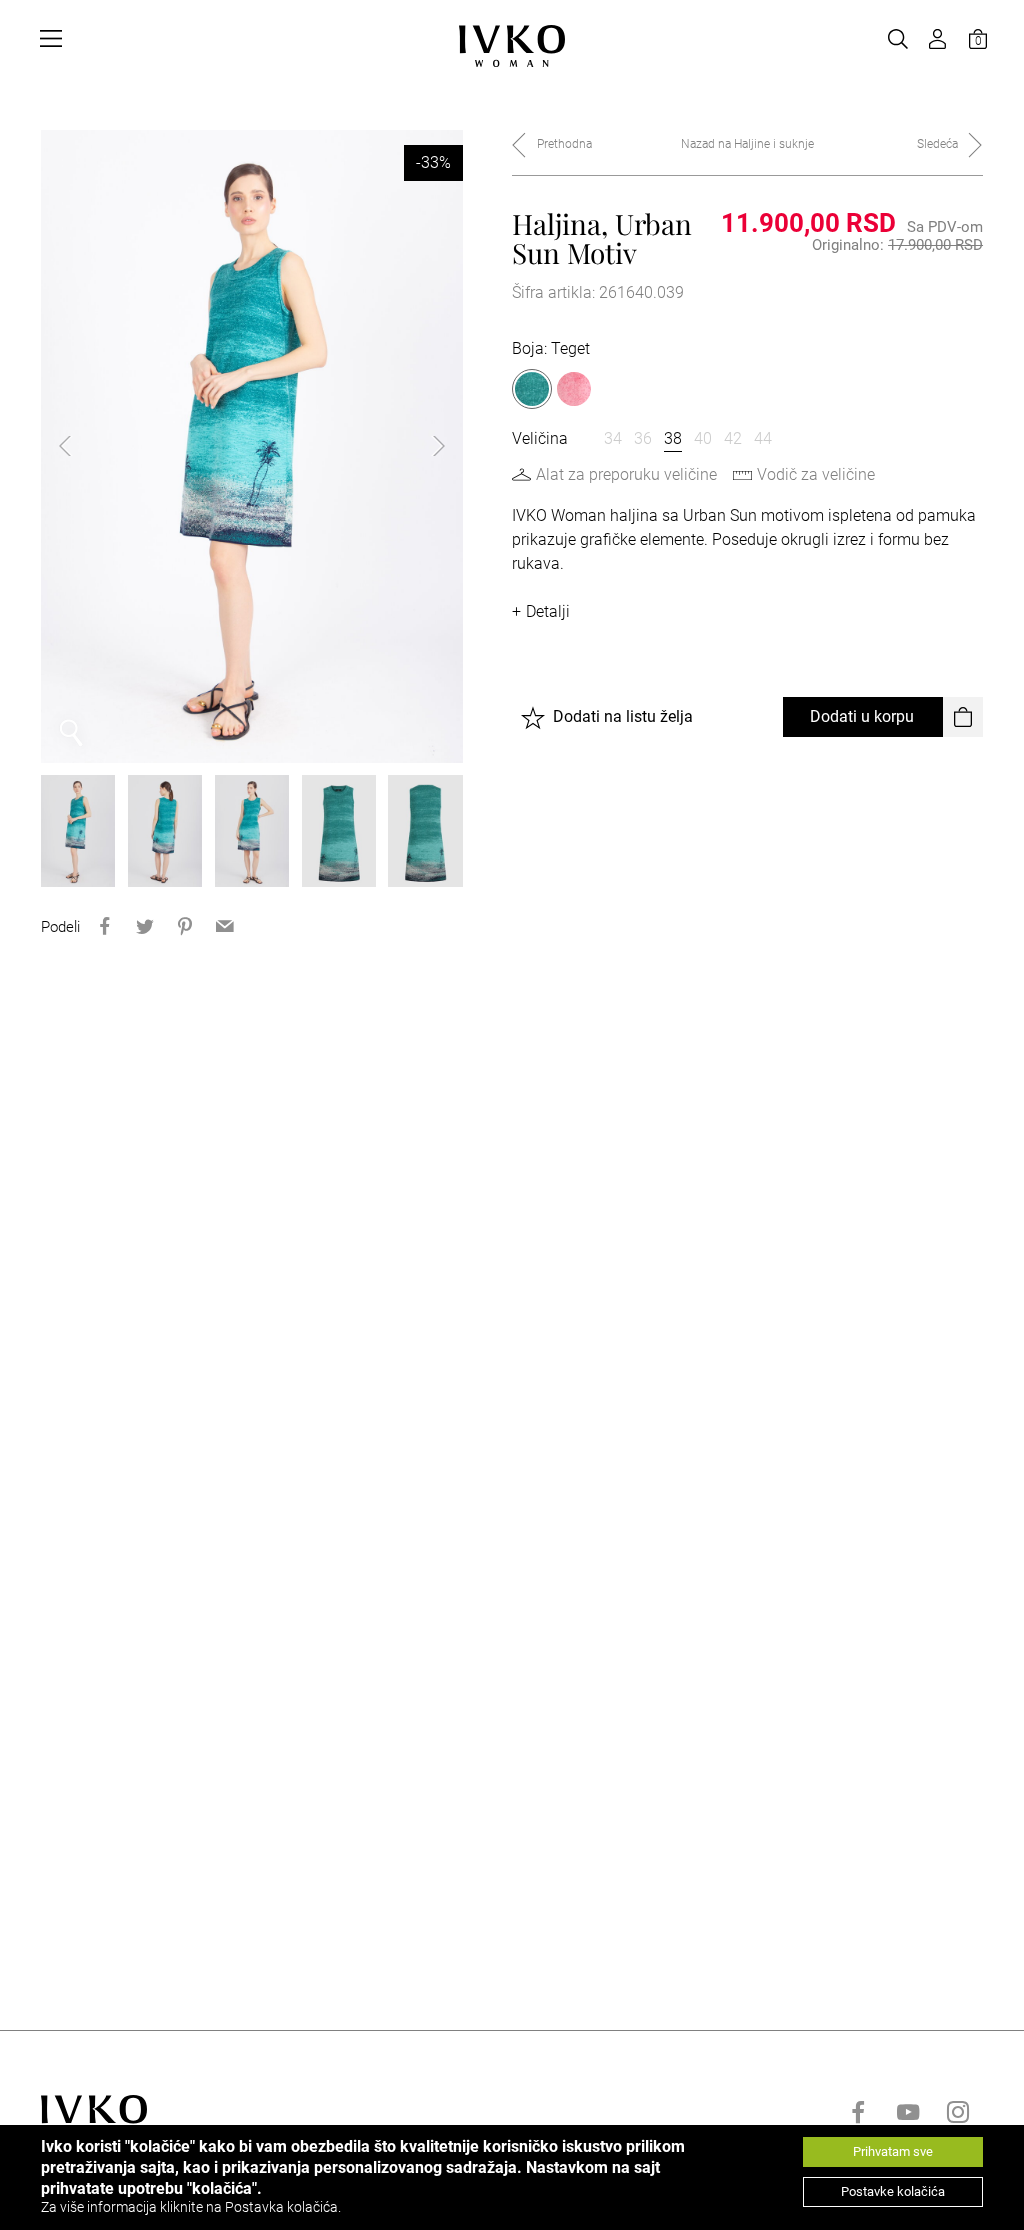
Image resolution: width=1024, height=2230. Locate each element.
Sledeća (937, 144)
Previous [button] (81, 446)
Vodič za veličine (816, 474)
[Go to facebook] (858, 2112)
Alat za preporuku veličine (626, 474)
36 (643, 438)
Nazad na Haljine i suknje (747, 144)
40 (703, 438)
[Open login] (938, 39)
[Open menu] (51, 39)
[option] (252, 446)
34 (613, 438)
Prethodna (564, 144)
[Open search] (898, 39)
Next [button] (423, 446)
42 (733, 438)
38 (673, 438)
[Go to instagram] (958, 2112)
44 (763, 438)
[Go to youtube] (908, 2112)
